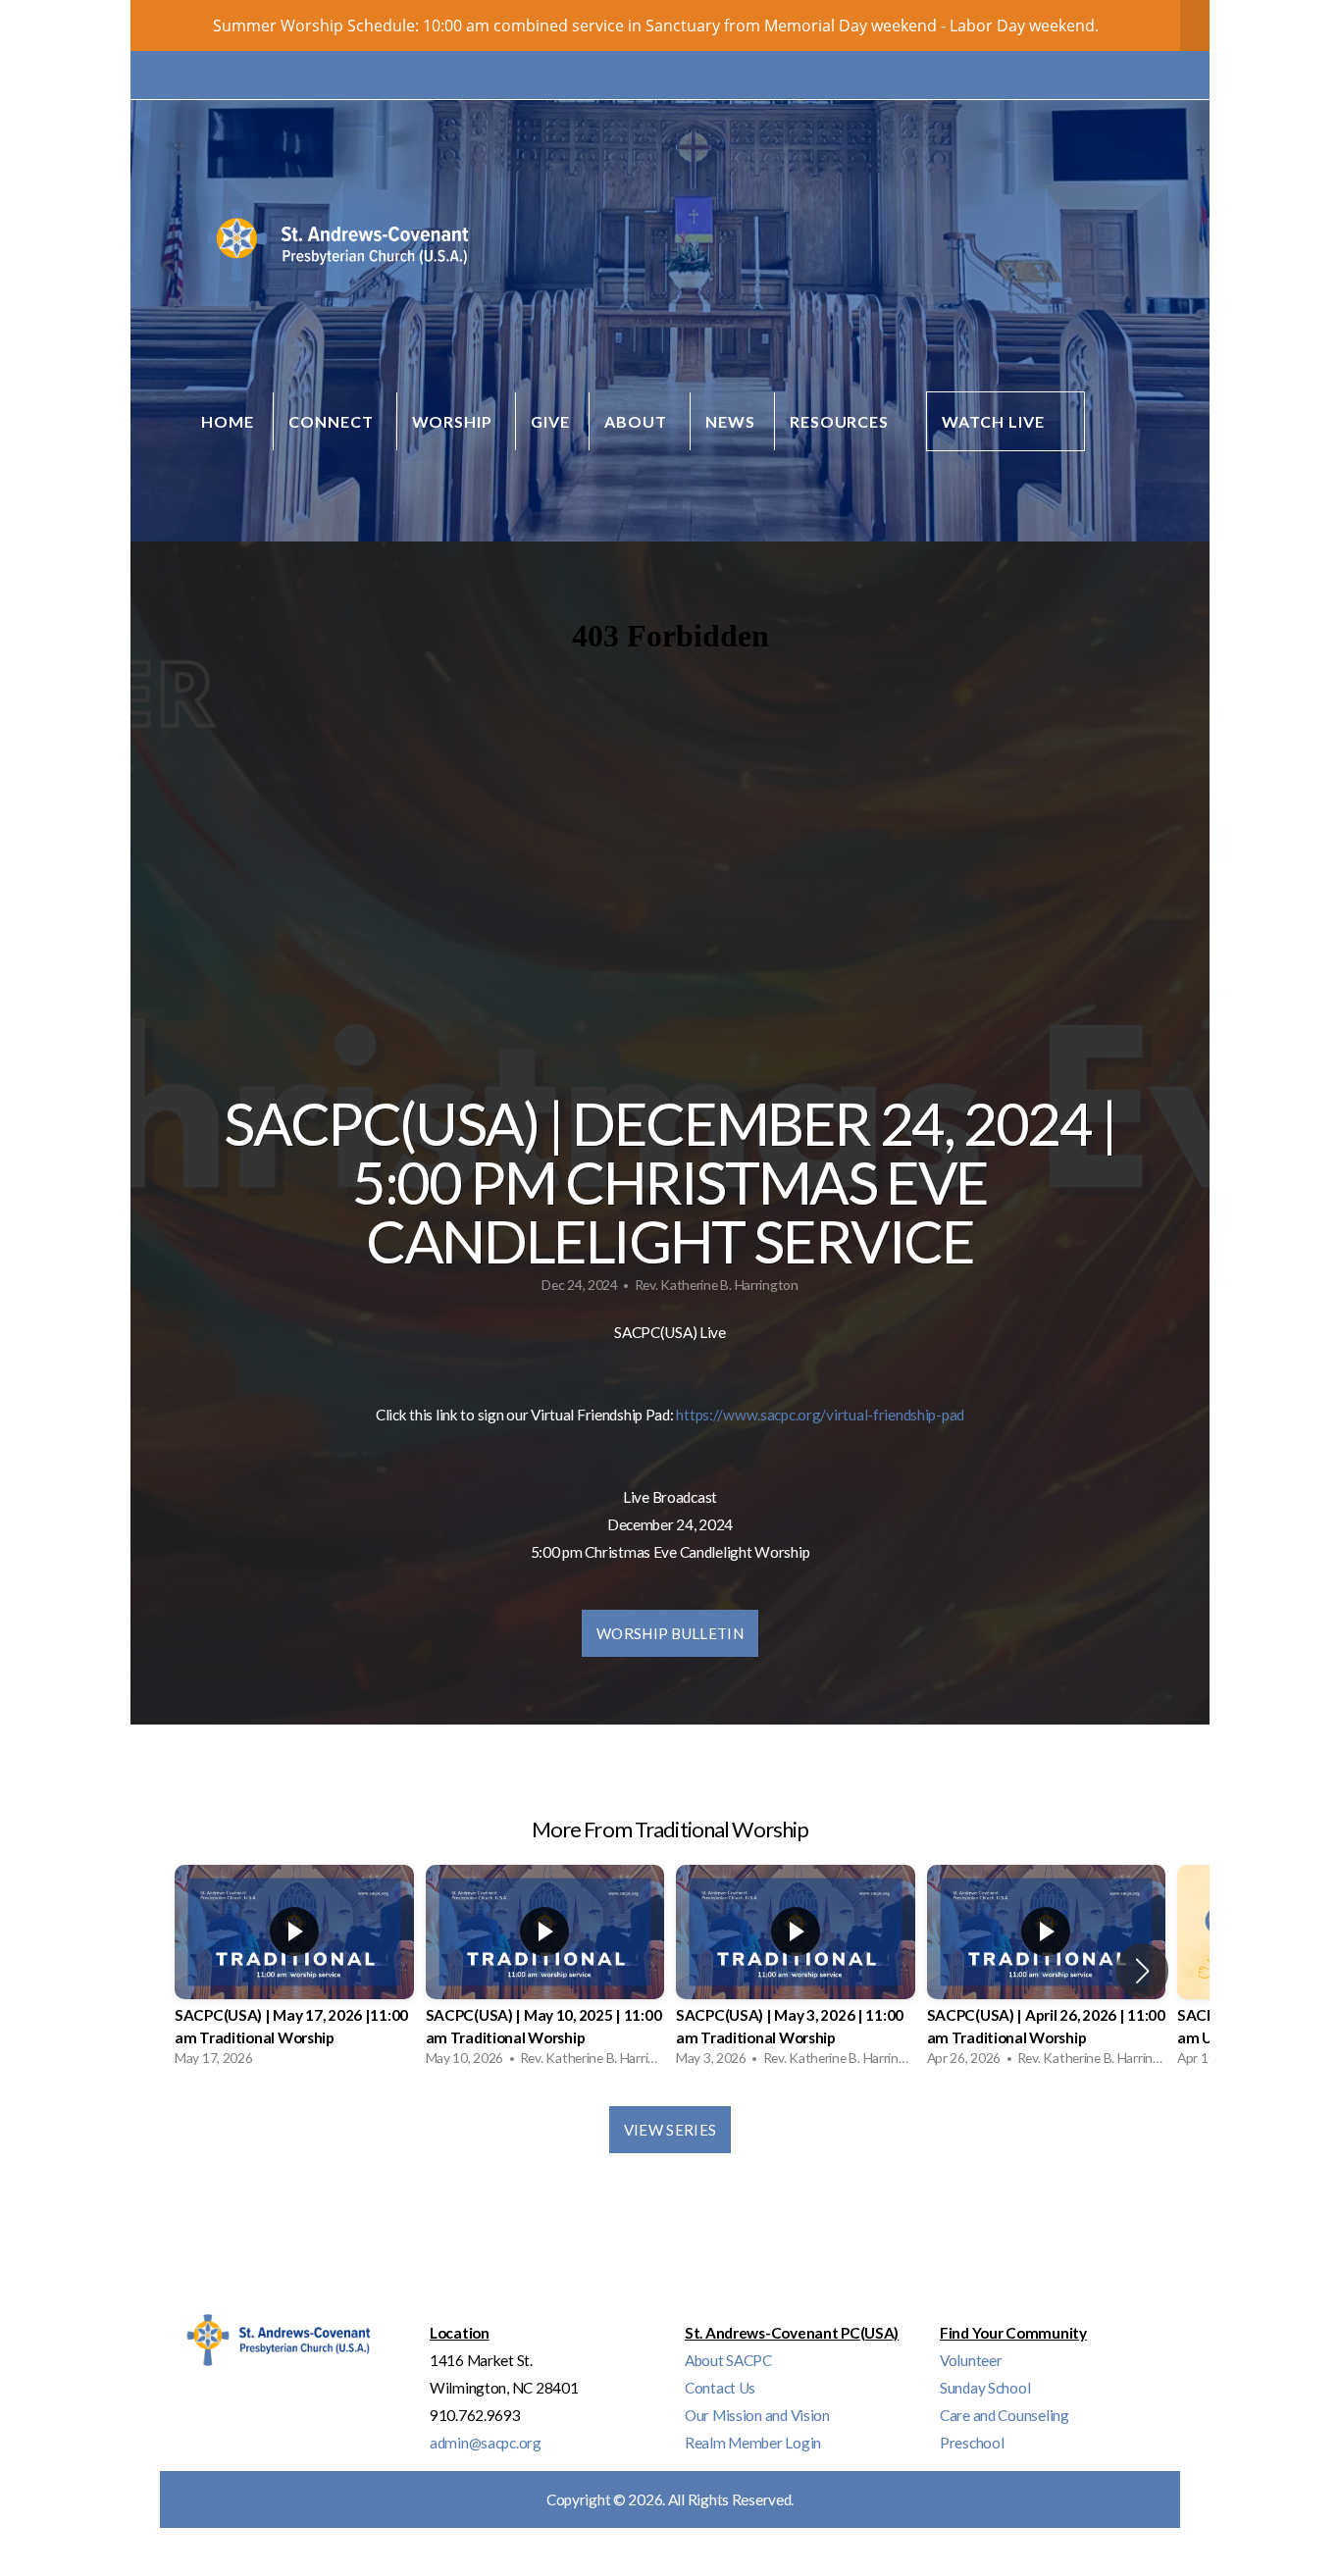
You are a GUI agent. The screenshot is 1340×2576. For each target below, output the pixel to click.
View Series (670, 2130)
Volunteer (971, 2360)
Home (228, 421)
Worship (455, 421)
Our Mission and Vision (757, 2415)
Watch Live (993, 421)
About (638, 421)
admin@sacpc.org (486, 2443)
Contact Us (720, 2388)
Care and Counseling (1005, 2415)
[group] (294, 1971)
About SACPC (728, 2360)
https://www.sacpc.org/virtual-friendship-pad (820, 1415)
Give (550, 421)
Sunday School (985, 2388)
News (730, 421)
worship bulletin (670, 1633)
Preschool (972, 2443)
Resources (842, 421)
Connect (333, 421)
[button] (1142, 1971)
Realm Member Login (753, 2443)
